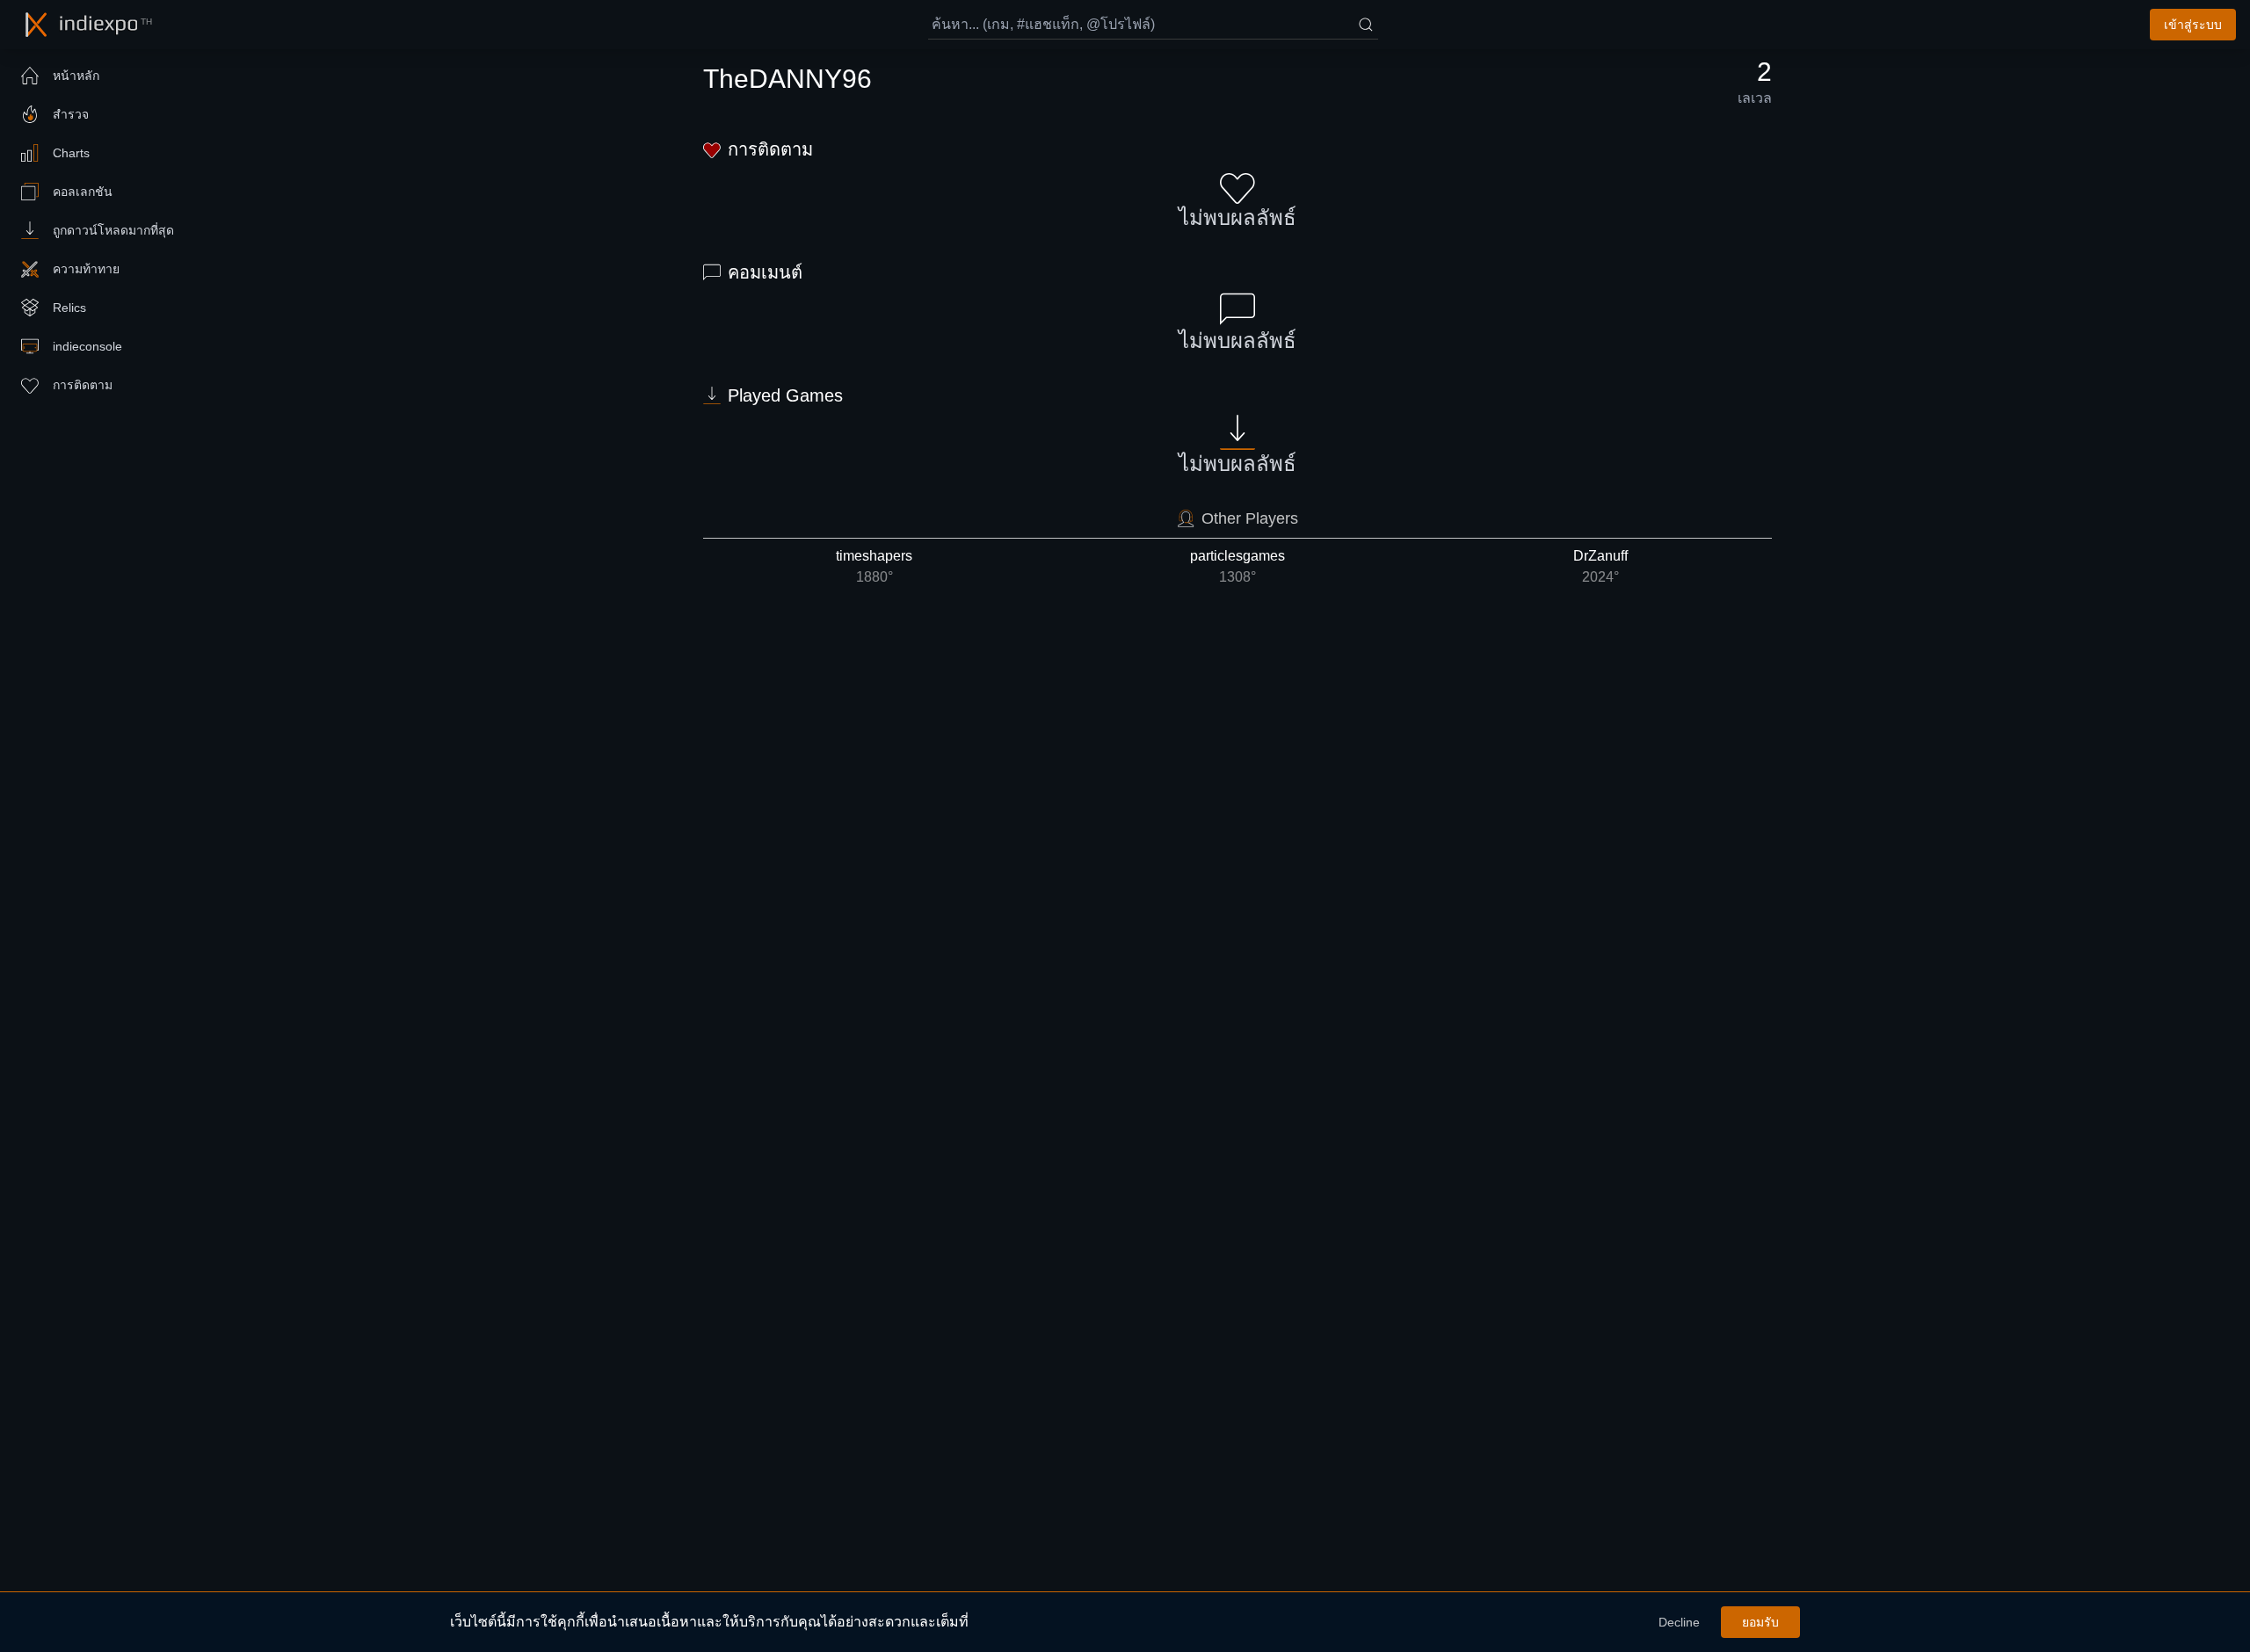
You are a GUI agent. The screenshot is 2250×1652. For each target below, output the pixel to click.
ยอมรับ (1760, 1622)
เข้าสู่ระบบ (2193, 25)
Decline (1679, 1622)
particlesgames (1237, 566)
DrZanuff (1600, 566)
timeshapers (874, 566)
